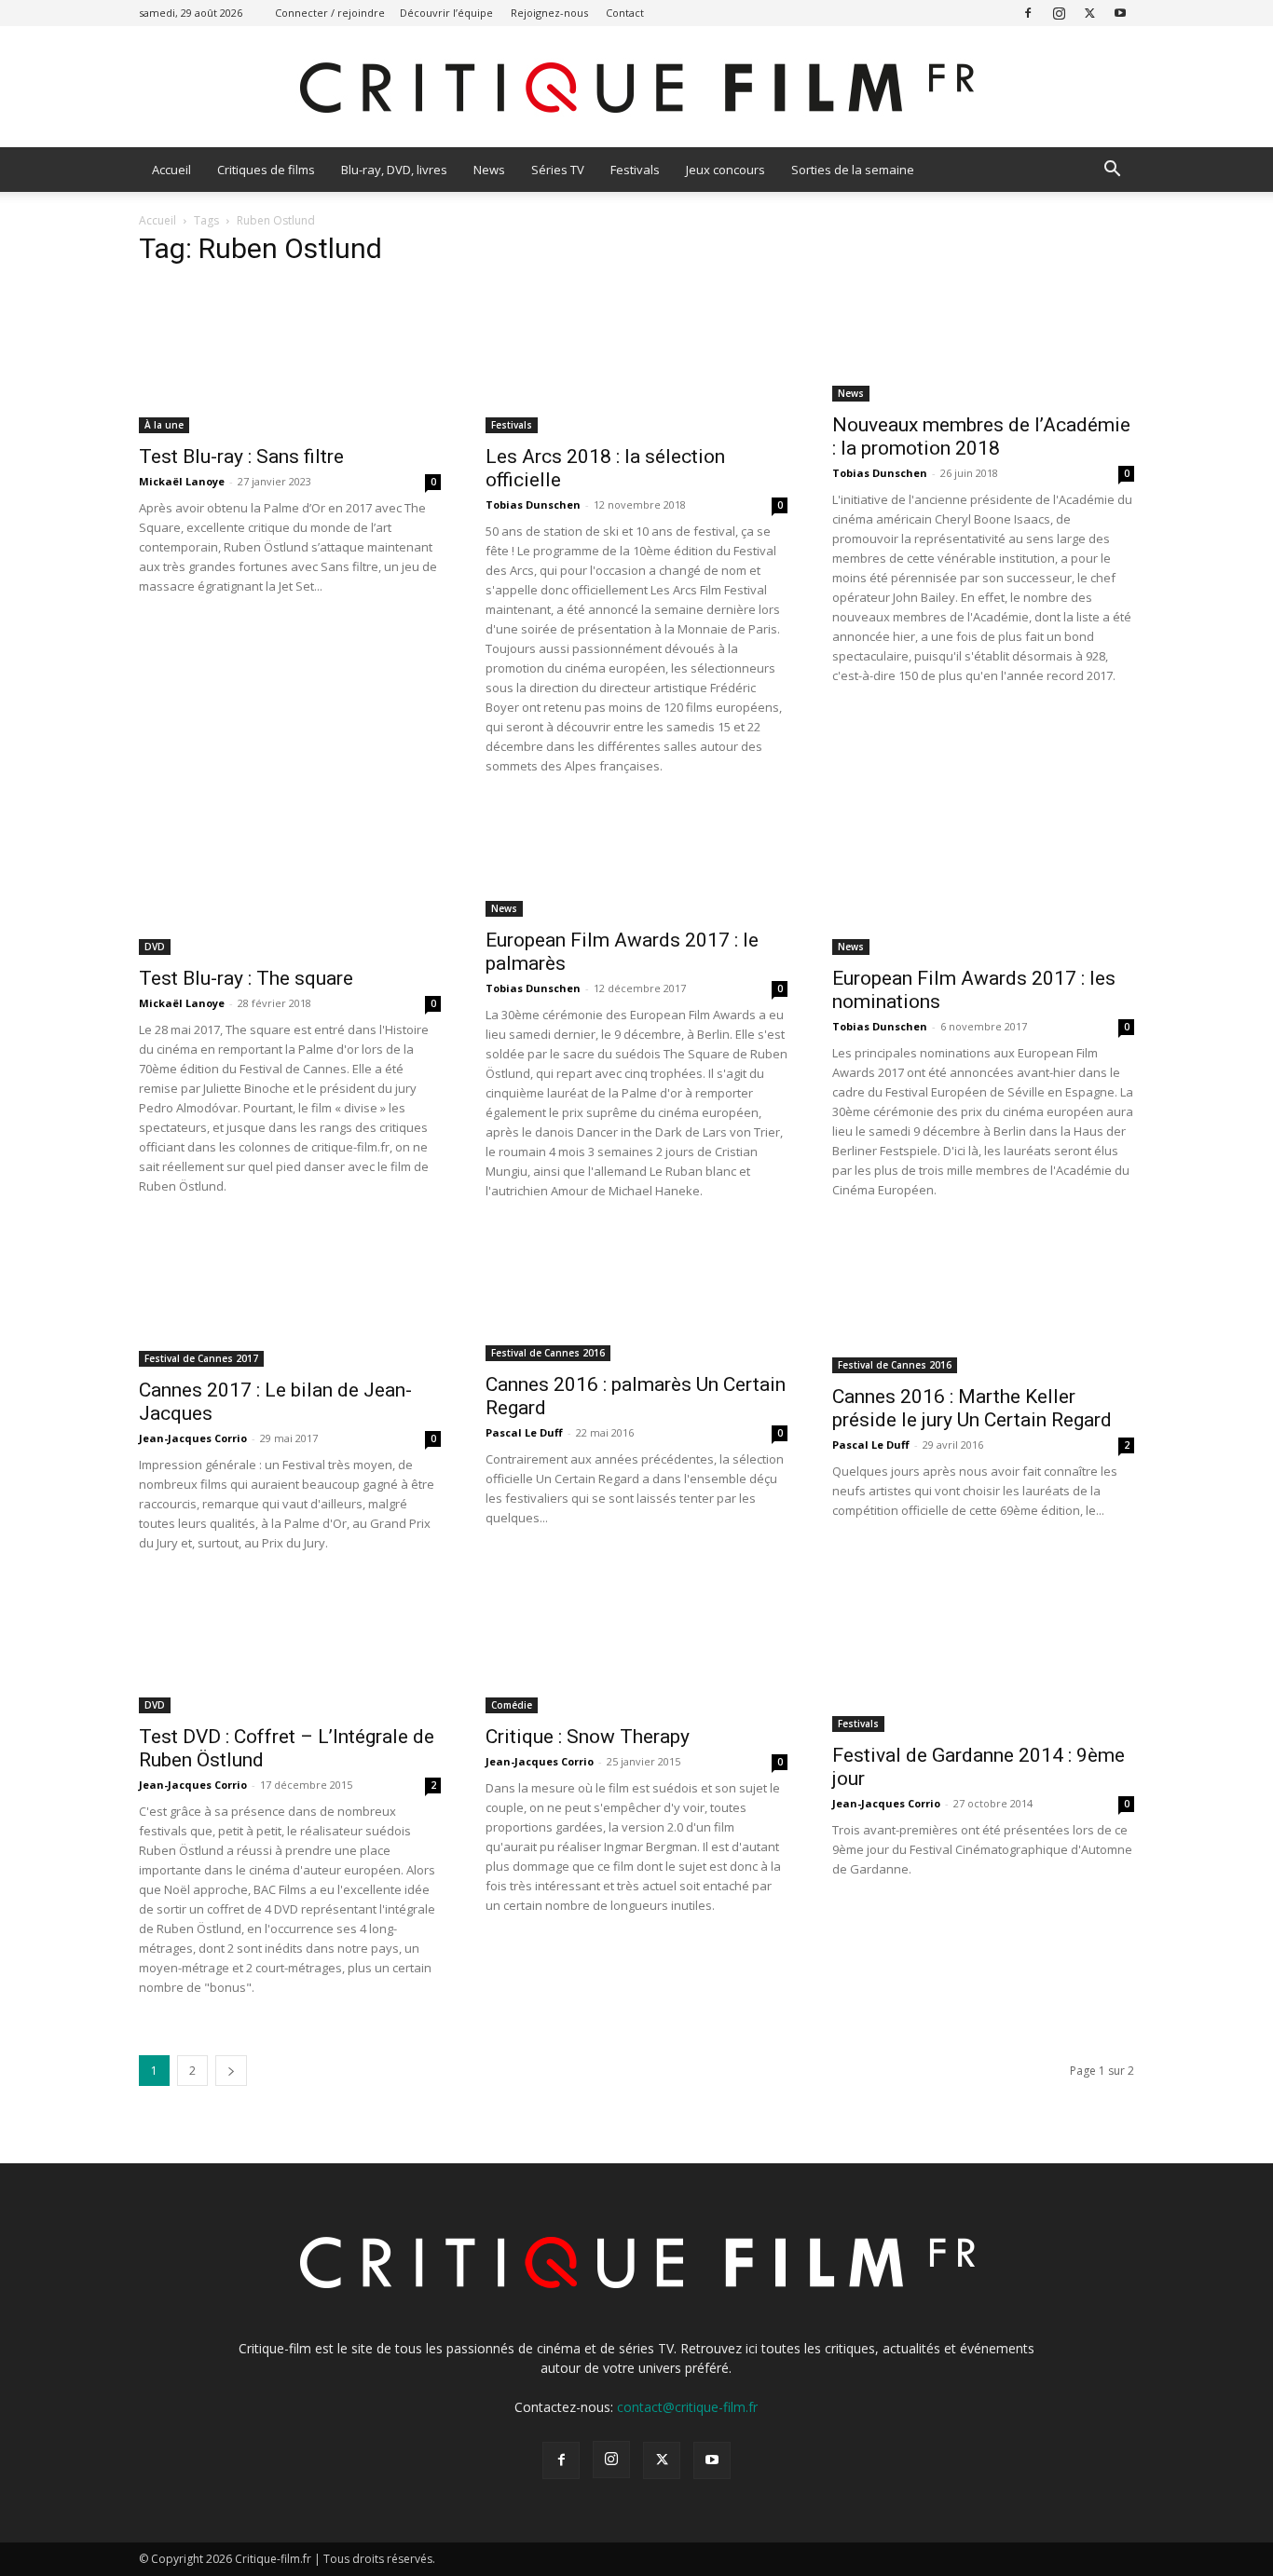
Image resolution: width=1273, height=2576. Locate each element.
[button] (1112, 171)
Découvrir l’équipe (446, 13)
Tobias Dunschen (533, 504)
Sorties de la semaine (853, 170)
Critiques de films (266, 170)
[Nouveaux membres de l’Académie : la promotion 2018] (983, 343)
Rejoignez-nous (549, 13)
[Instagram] (1059, 13)
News (489, 170)
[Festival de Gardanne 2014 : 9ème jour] (983, 1657)
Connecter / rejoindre (330, 13)
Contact (625, 13)
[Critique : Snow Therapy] (636, 1648)
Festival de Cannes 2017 (201, 1358)
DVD (155, 947)
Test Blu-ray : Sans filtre (241, 457)
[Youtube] (1120, 13)
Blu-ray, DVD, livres (394, 170)
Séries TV (558, 170)
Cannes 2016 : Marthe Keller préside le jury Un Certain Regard (972, 1408)
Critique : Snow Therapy (588, 1737)
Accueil (171, 170)
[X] (1089, 13)
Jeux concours (725, 170)
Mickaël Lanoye (182, 481)
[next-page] (231, 2071)
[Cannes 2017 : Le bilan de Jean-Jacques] (290, 1299)
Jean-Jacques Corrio (193, 1438)
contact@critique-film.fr (687, 2407)
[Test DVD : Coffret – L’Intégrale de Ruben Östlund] (290, 1648)
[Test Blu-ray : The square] (290, 880)
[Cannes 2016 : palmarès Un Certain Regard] (636, 1296)
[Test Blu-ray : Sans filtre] (290, 359)
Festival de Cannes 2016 (548, 1353)
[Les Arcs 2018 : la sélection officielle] (636, 359)
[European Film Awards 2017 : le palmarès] (636, 861)
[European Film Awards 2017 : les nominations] (983, 880)
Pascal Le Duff (524, 1432)
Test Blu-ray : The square (246, 978)
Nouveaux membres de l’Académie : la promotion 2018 (981, 436)
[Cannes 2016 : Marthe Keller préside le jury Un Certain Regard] (983, 1302)
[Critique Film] (636, 88)
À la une (164, 425)
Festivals (635, 170)
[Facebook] (1028, 13)
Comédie (512, 1705)
